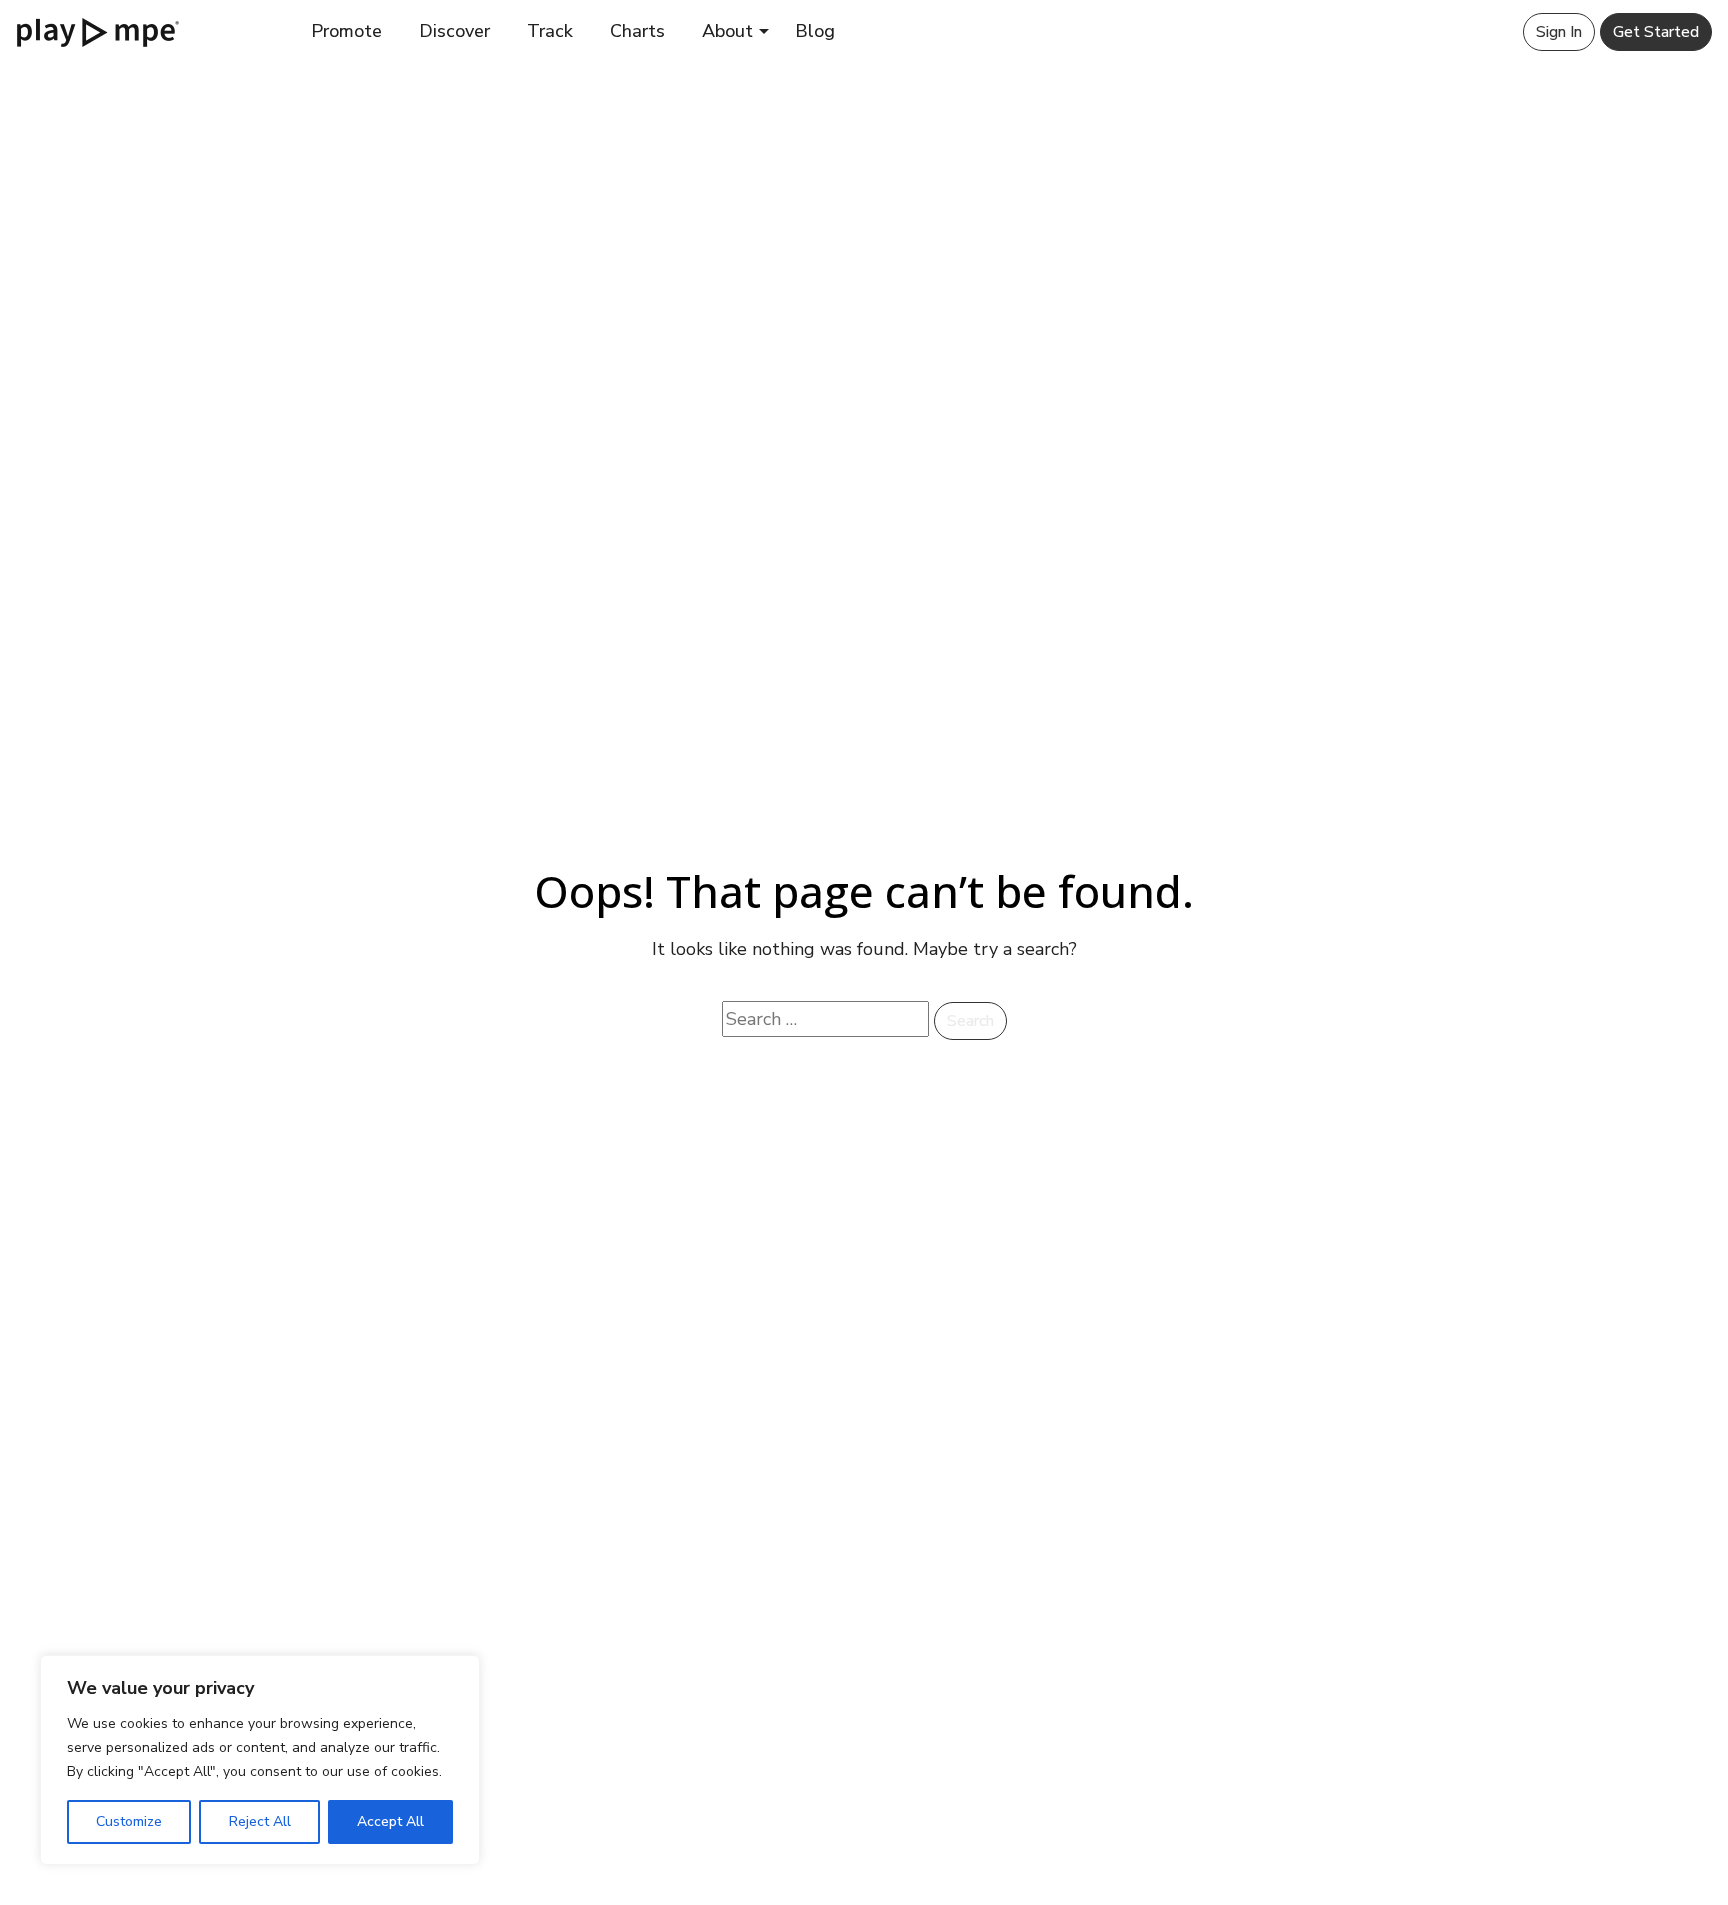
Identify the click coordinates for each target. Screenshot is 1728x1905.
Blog (815, 31)
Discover (454, 31)
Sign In (1559, 32)
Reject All (260, 1821)
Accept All (390, 1821)
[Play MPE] (98, 31)
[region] (260, 1760)
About (727, 31)
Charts (637, 31)
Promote (346, 31)
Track (550, 31)
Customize (129, 1821)
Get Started (1656, 32)
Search (970, 1021)
